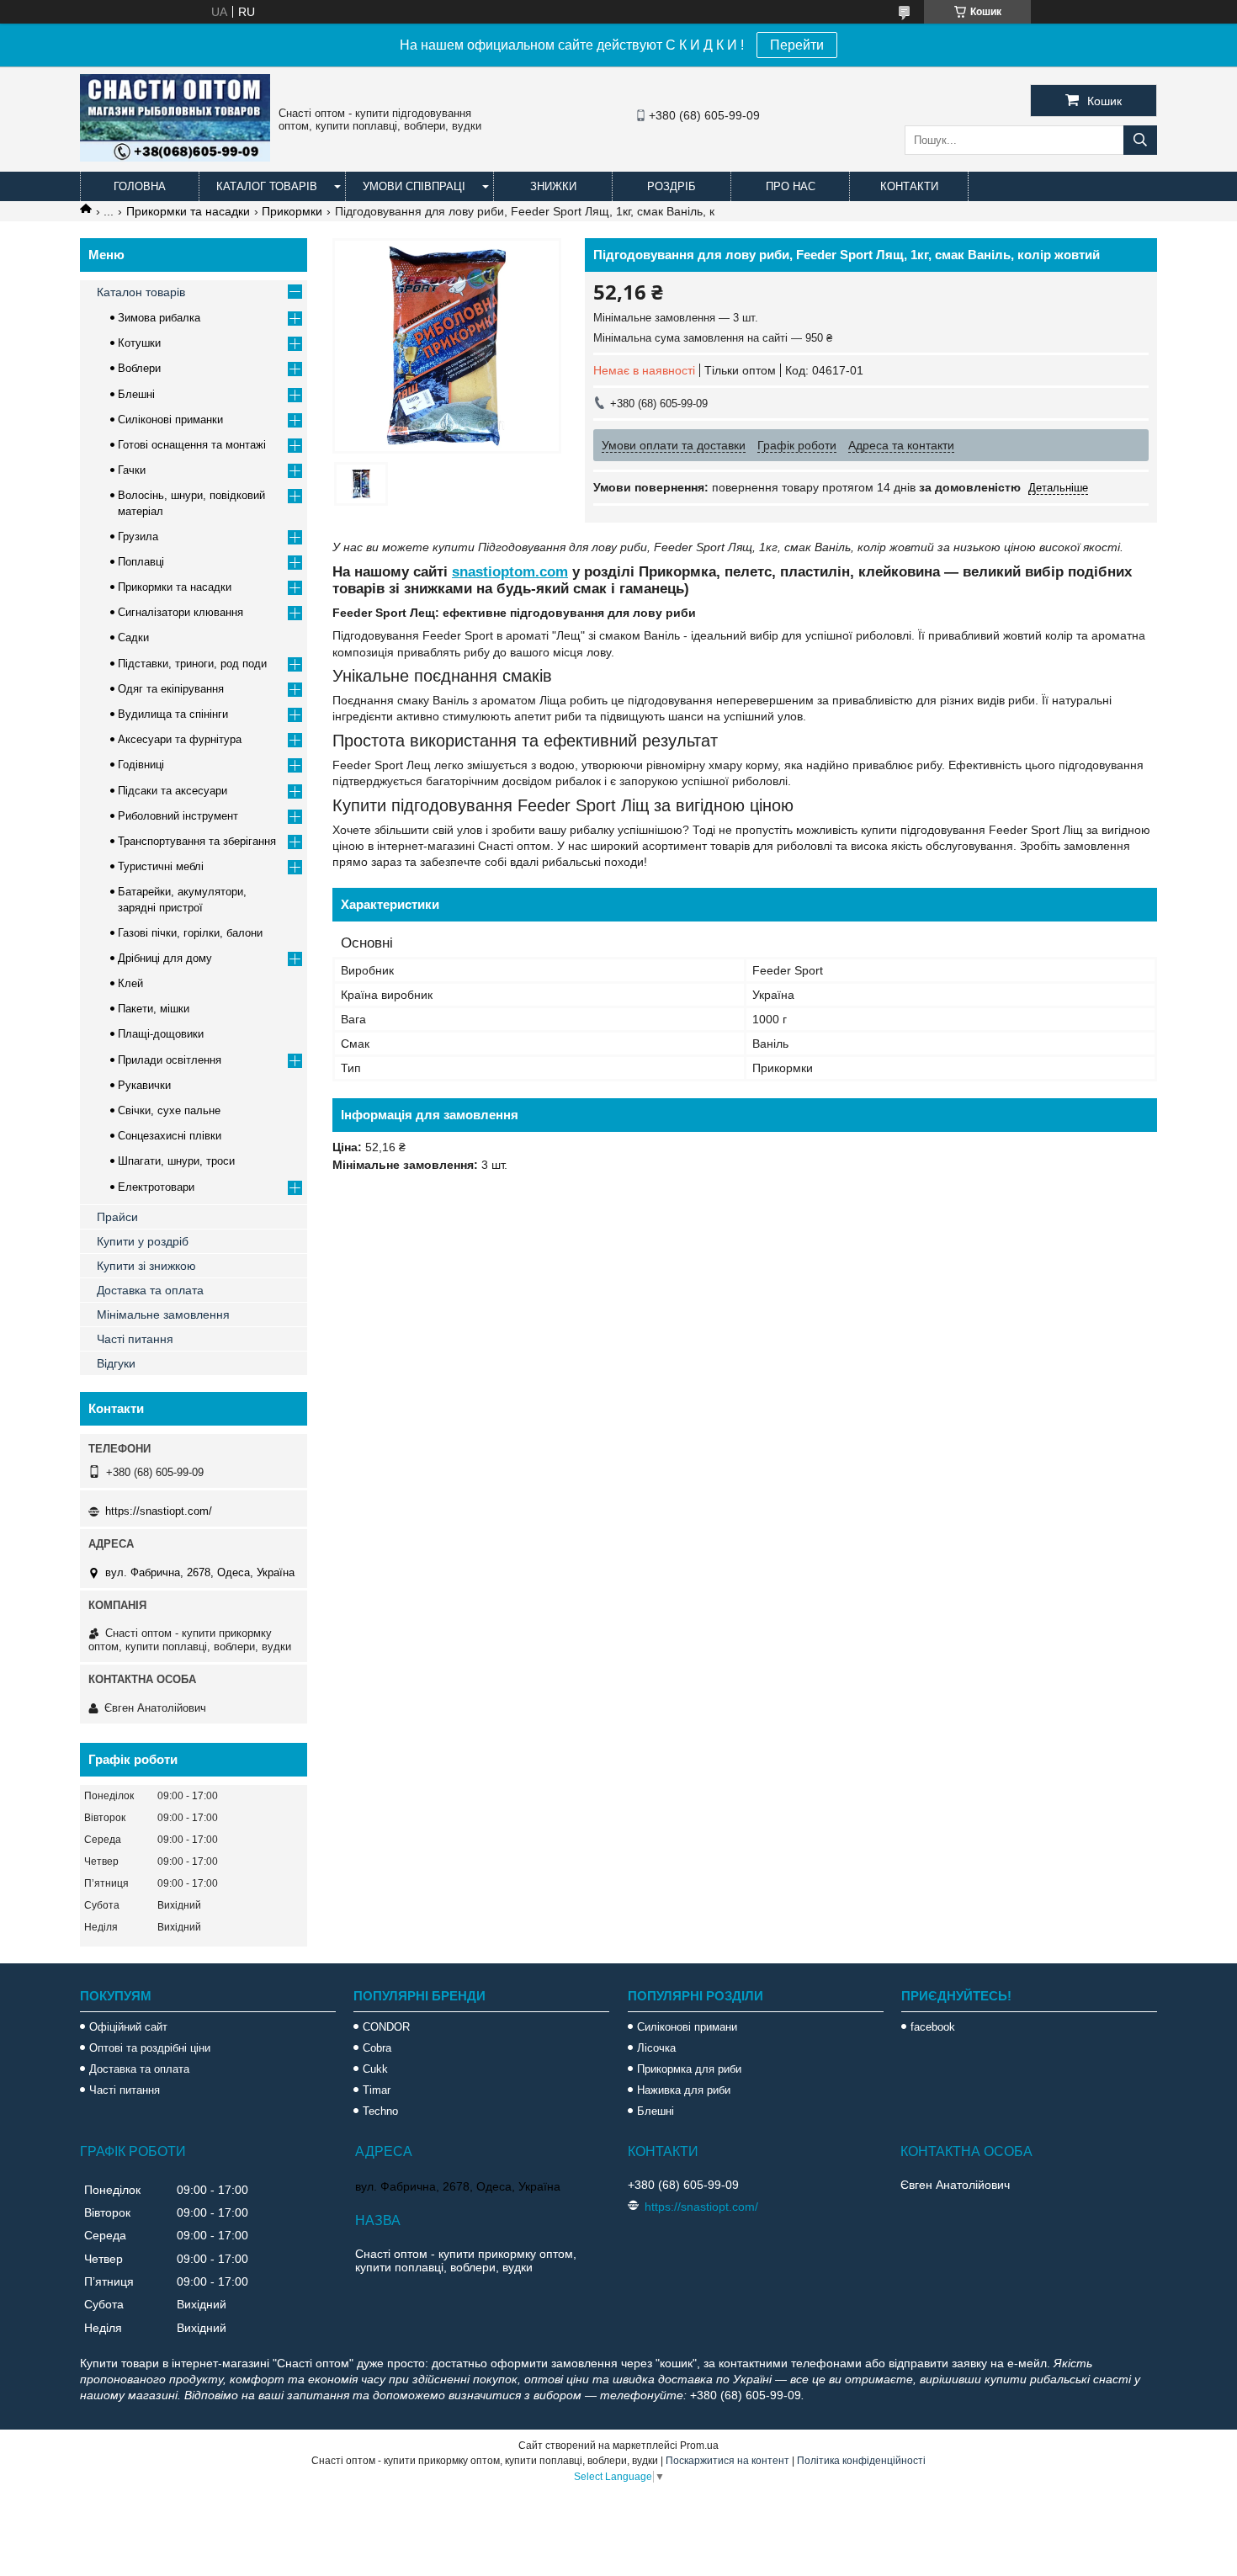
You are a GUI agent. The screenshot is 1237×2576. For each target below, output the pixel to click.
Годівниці (141, 765)
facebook (933, 2027)
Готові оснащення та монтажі (192, 445)
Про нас (791, 186)
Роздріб (672, 186)
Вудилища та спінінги (173, 714)
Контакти (909, 186)
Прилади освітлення (170, 1060)
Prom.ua (699, 2446)
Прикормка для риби (689, 2069)
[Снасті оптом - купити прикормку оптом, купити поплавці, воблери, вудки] (175, 157)
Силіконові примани (687, 2027)
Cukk (375, 2069)
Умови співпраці (414, 186)
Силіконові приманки (170, 420)
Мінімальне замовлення (163, 1315)
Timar (377, 2090)
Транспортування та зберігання (197, 841)
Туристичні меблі (161, 866)
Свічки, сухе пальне (169, 1110)
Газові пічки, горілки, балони (190, 933)
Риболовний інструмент (178, 816)
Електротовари (156, 1187)
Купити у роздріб (143, 1241)
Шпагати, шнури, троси (176, 1161)
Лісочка (656, 2048)
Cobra (377, 2048)
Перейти (797, 45)
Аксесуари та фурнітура (180, 739)
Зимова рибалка (159, 318)
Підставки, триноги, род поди (192, 664)
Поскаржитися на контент (727, 2461)
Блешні (136, 394)
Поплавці (141, 562)
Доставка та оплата (150, 1290)
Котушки (139, 343)
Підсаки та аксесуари (173, 791)
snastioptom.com (510, 572)
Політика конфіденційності (861, 2461)
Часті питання (135, 1339)
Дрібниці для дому (165, 958)
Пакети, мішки (154, 1009)
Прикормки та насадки (188, 211)
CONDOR (386, 2027)
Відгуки (116, 1363)
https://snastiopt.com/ (159, 1511)
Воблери (139, 368)
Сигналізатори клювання (181, 612)
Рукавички (144, 1085)
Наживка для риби (684, 2090)
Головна (140, 186)
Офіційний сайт (128, 2027)
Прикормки (292, 211)
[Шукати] (1140, 140)
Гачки (132, 470)
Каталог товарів (267, 186)
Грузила (138, 536)
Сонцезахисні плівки (170, 1136)
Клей (130, 983)
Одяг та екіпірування (171, 689)
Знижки (553, 186)
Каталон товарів (141, 292)
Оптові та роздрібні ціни (150, 2048)
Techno (380, 2111)
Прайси (117, 1217)
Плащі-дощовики (161, 1034)
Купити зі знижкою (146, 1266)
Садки (133, 637)
